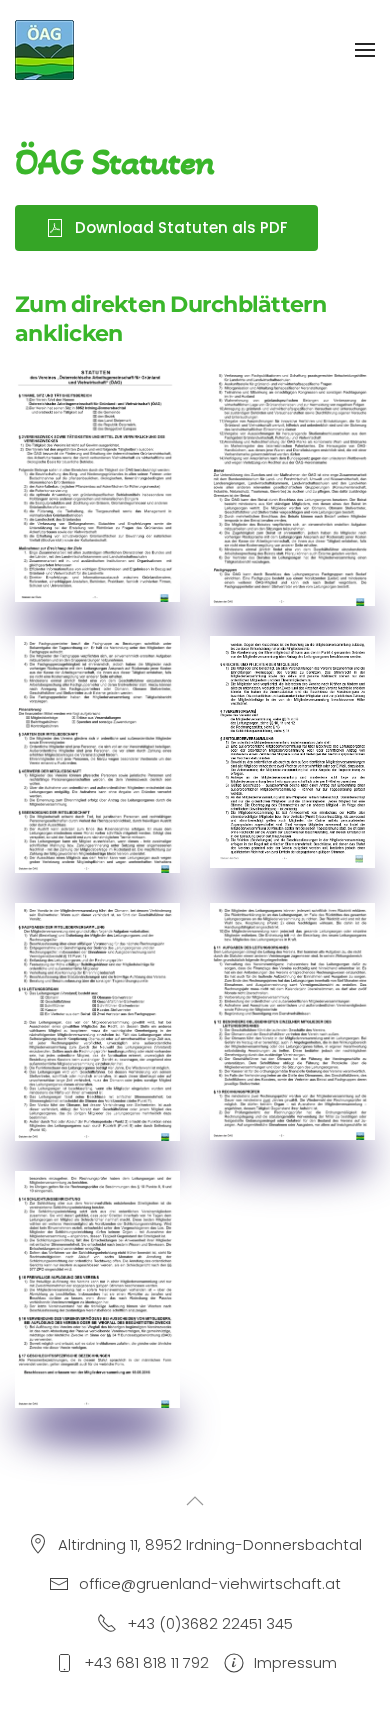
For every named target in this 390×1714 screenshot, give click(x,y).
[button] (365, 50)
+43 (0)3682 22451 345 (210, 1623)
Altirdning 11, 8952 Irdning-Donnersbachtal (210, 1544)
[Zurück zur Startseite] (46, 50)
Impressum (295, 1662)
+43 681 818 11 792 (146, 1662)
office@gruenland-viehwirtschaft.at (210, 1583)
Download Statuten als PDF (181, 227)
